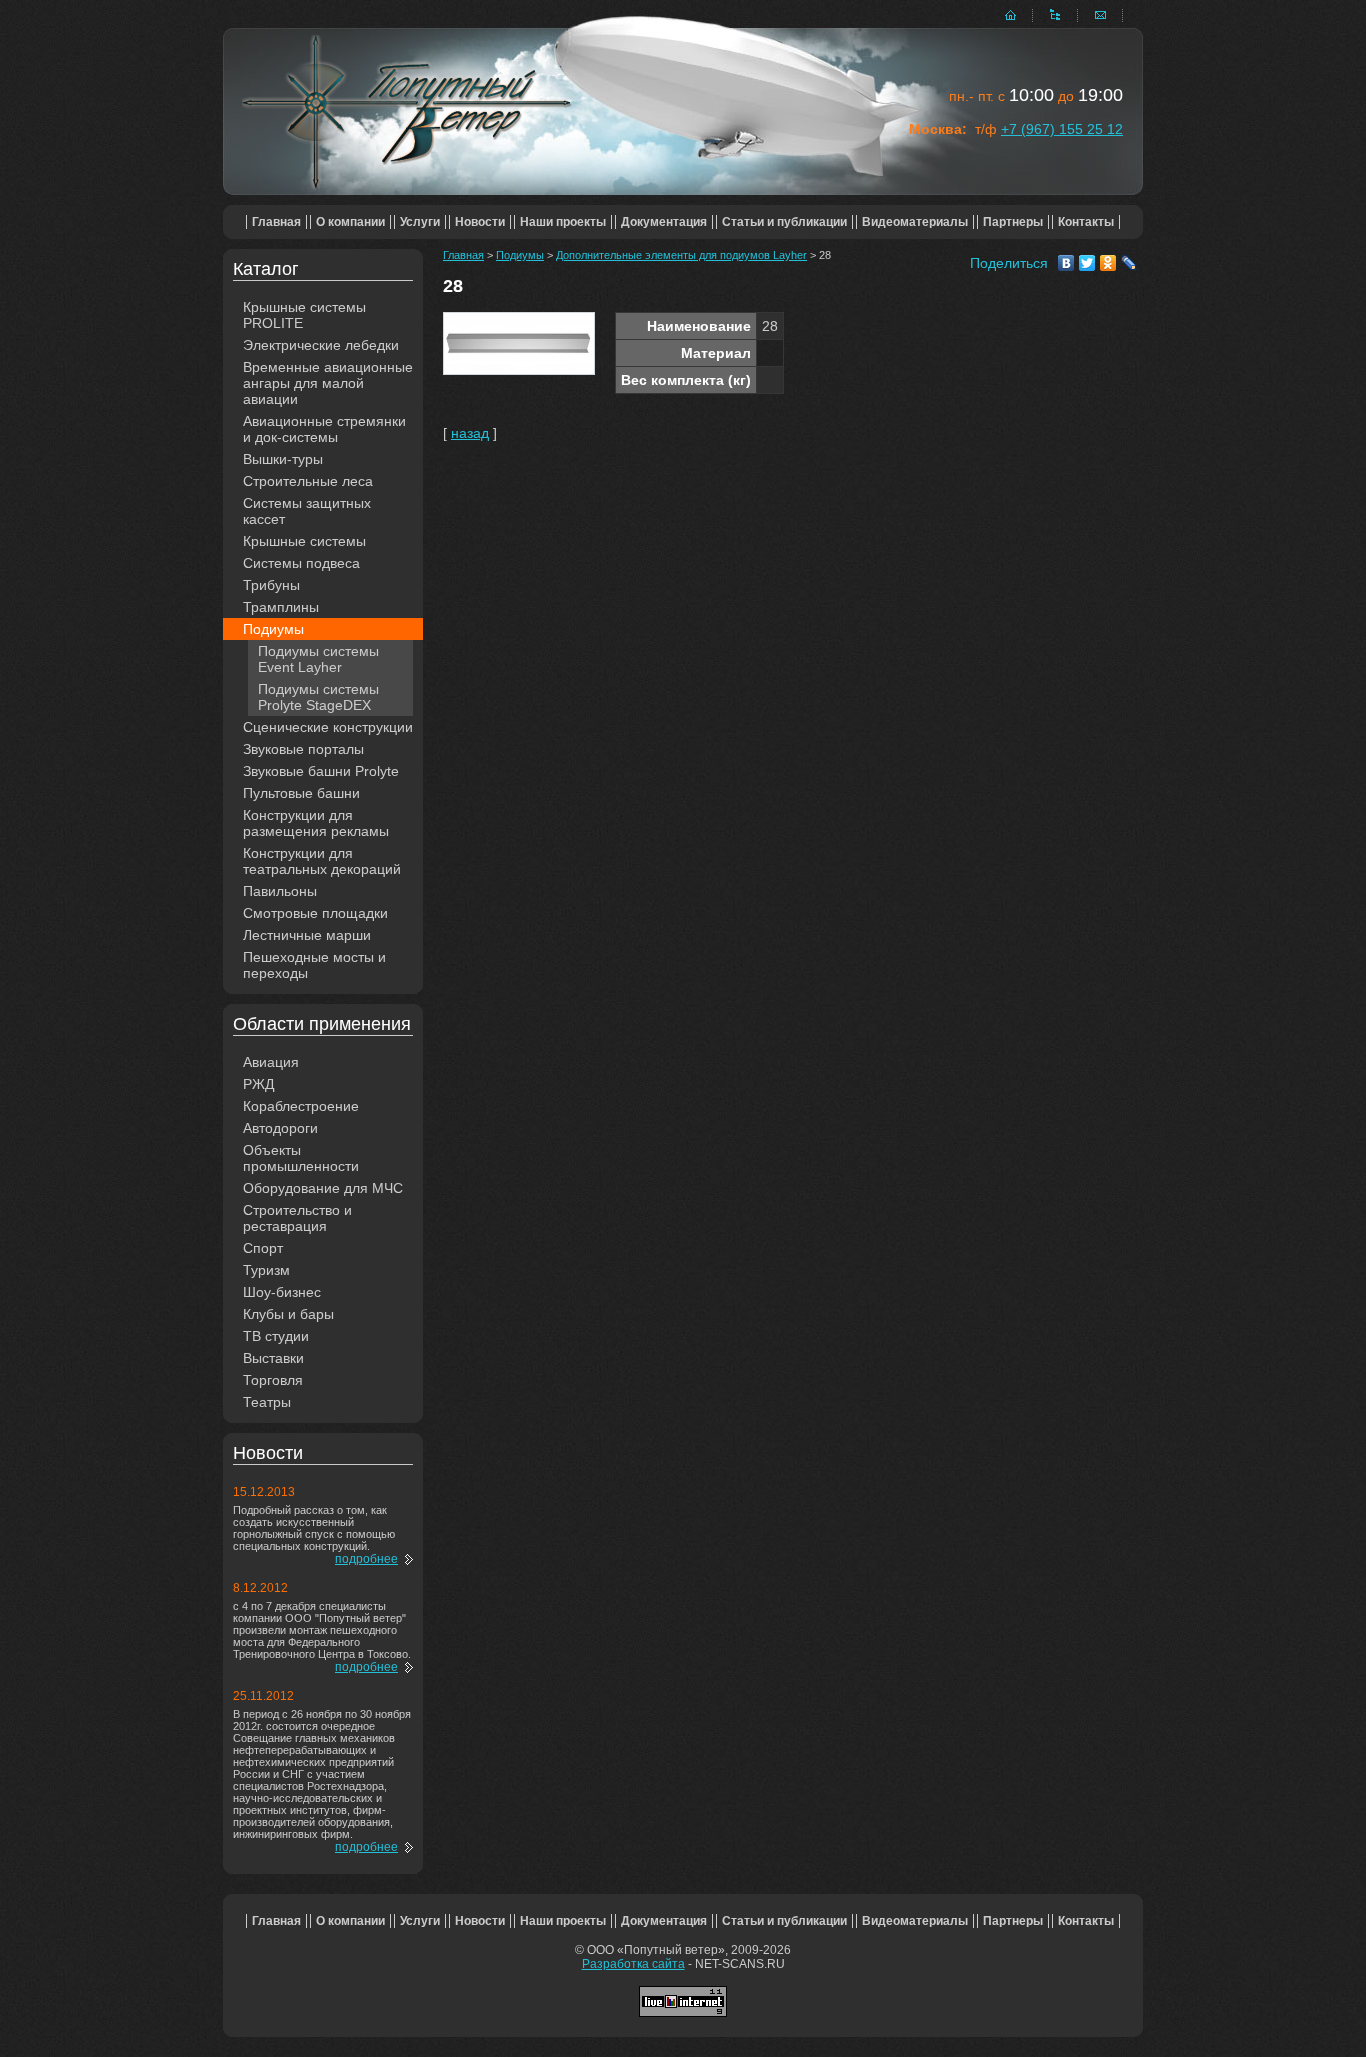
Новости (480, 222)
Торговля (273, 1380)
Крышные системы (304, 541)
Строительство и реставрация (297, 1218)
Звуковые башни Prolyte (321, 771)
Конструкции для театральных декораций (322, 861)
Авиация (271, 1062)
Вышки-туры (283, 459)
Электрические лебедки (321, 345)
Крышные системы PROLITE (304, 315)
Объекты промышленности (301, 1158)
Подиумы (273, 629)
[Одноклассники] (1108, 263)
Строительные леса (308, 481)
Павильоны (280, 891)
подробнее (366, 1559)
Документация (664, 222)
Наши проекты (563, 222)
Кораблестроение (301, 1106)
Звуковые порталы (303, 749)
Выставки (273, 1358)
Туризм (266, 1270)
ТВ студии (276, 1336)
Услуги (420, 222)
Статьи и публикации (784, 222)
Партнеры (1013, 222)
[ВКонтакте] (1066, 263)
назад (470, 433)
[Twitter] (1087, 263)
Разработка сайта (633, 1964)
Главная (276, 222)
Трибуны (271, 585)
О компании (350, 222)
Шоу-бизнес (282, 1292)
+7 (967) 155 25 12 (1062, 129)
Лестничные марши (307, 935)
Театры (267, 1402)
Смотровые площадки (315, 913)
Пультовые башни (301, 793)
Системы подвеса (301, 563)
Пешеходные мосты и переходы (314, 965)
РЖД (258, 1084)
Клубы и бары (288, 1314)
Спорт (263, 1248)
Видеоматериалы (915, 222)
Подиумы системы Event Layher (318, 659)
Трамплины (281, 607)
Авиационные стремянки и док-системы (324, 429)
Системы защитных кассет (307, 511)
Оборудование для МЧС (323, 1188)
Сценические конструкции (328, 727)
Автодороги (280, 1128)
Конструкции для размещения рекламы (316, 823)
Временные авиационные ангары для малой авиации (328, 383)
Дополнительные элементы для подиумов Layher (681, 255)
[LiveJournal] (1129, 263)
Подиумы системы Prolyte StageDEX (318, 697)
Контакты (1086, 222)
